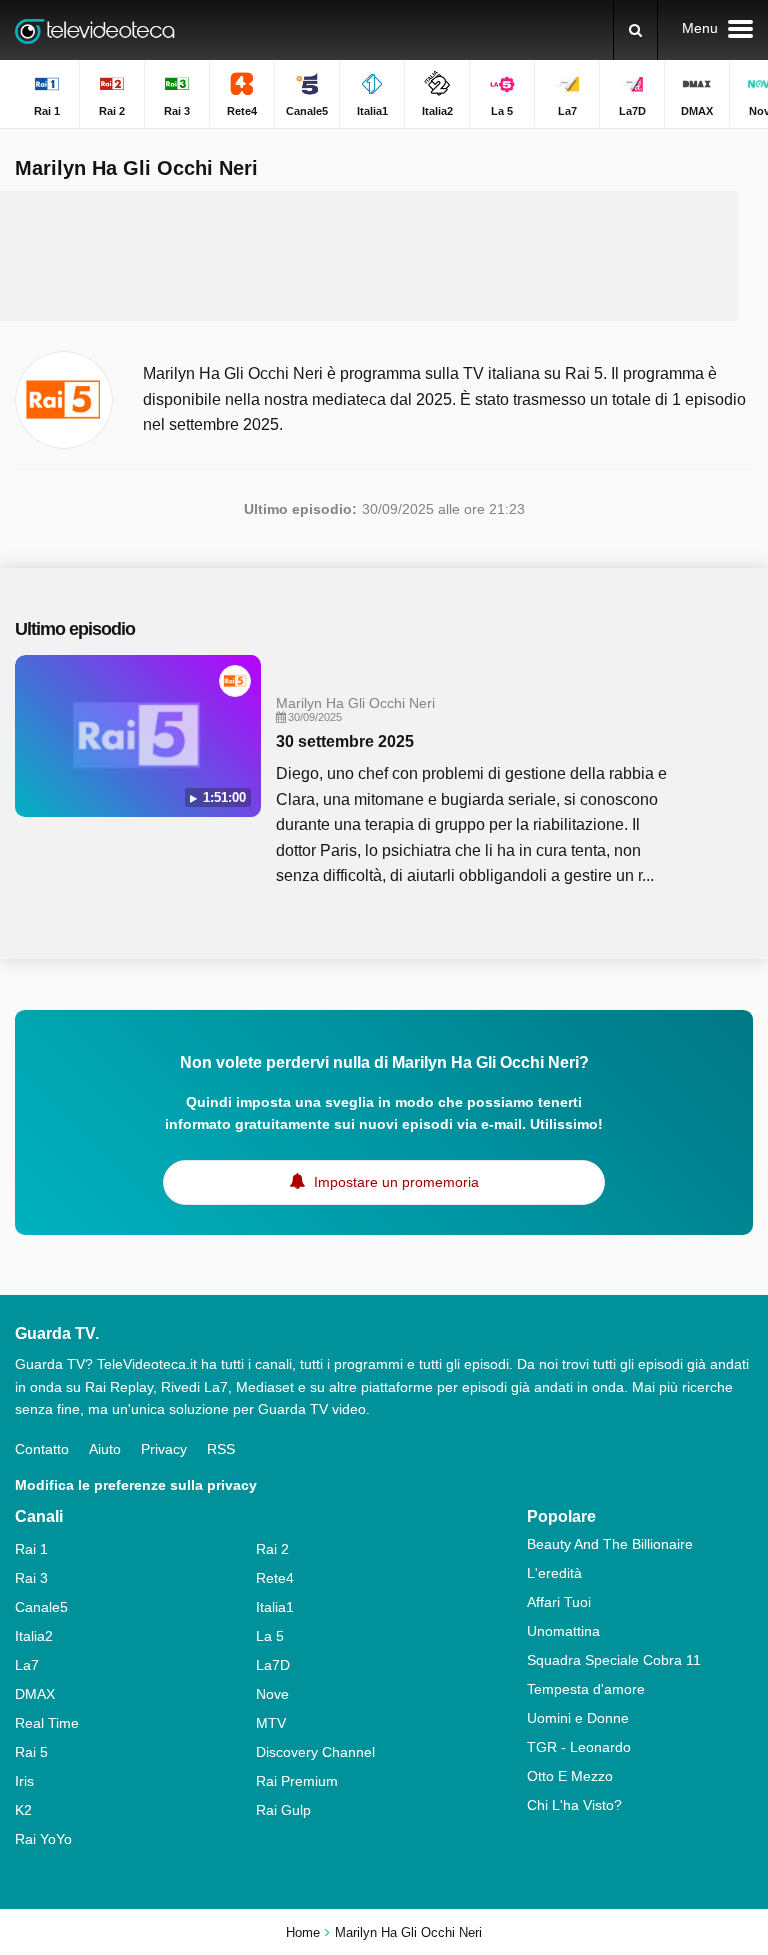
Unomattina (563, 1631)
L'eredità (554, 1573)
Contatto (42, 1449)
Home (303, 1932)
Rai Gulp (283, 1810)
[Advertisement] (384, 256)
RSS (221, 1449)
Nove (272, 1694)
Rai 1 (31, 1549)
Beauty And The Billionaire (610, 1544)
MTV (271, 1723)
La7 (27, 1665)
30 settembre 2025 (345, 741)
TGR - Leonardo (579, 1747)
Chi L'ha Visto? (574, 1805)
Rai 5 (31, 1752)
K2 (23, 1810)
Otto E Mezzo (570, 1776)
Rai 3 (31, 1578)
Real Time (47, 1723)
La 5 (270, 1636)
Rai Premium (297, 1781)
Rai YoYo (43, 1839)
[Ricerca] (635, 30)
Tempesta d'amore (586, 1689)
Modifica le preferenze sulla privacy (136, 1485)
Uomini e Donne (578, 1718)
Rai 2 (272, 1549)
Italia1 (275, 1607)
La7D (273, 1665)
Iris (24, 1781)
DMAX (35, 1694)
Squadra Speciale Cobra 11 (614, 1660)
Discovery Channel (315, 1752)
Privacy (164, 1449)
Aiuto (105, 1449)
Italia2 (34, 1636)
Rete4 (275, 1578)
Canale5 (41, 1607)
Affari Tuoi (559, 1602)
